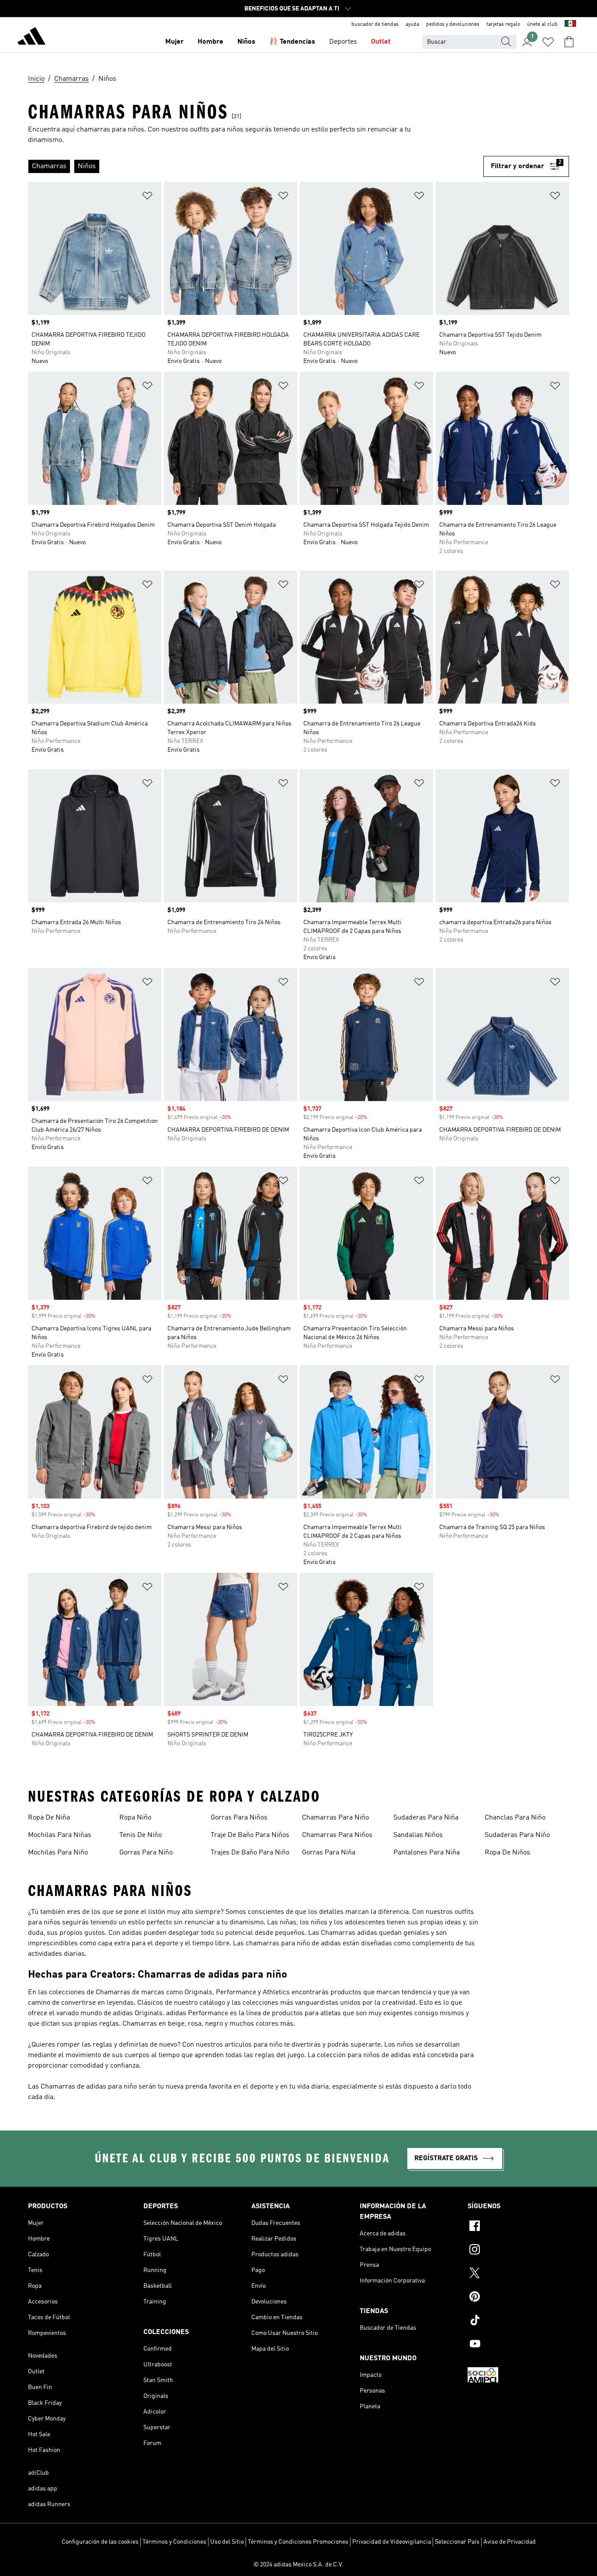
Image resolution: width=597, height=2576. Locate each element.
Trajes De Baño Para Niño (250, 1853)
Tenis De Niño (141, 1835)
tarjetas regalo (503, 24)
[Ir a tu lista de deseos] (548, 42)
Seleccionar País (457, 2542)
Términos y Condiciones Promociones (298, 2542)
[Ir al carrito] (569, 42)
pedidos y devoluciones (453, 24)
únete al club (542, 24)
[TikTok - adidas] (518, 2321)
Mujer (174, 42)
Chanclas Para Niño (515, 1818)
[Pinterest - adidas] (518, 2298)
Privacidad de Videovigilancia (392, 2542)
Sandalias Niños (418, 1835)
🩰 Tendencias (292, 42)
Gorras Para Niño (146, 1853)
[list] (256, 166)
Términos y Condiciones (174, 2542)
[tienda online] (31, 38)
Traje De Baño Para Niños (250, 1835)
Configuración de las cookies (100, 2542)
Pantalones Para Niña (427, 1853)
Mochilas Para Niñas (60, 1835)
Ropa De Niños (507, 1853)
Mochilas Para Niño (58, 1853)
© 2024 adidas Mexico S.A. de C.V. (298, 2565)
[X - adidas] (518, 2274)
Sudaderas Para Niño (517, 1835)
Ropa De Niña (49, 1818)
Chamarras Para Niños (337, 1835)
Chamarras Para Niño (335, 1818)
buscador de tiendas (375, 24)
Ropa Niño (135, 1818)
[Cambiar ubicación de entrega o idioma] (570, 24)
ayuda (412, 24)
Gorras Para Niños (239, 1818)
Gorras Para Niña (329, 1853)
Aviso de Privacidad (510, 2542)
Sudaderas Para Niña (426, 1818)
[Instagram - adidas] (518, 2251)
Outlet (381, 42)
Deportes (343, 42)
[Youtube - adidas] (518, 2345)
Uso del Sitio (227, 2542)
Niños (246, 42)
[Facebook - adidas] (518, 2227)
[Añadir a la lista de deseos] (147, 197)
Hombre (210, 42)
